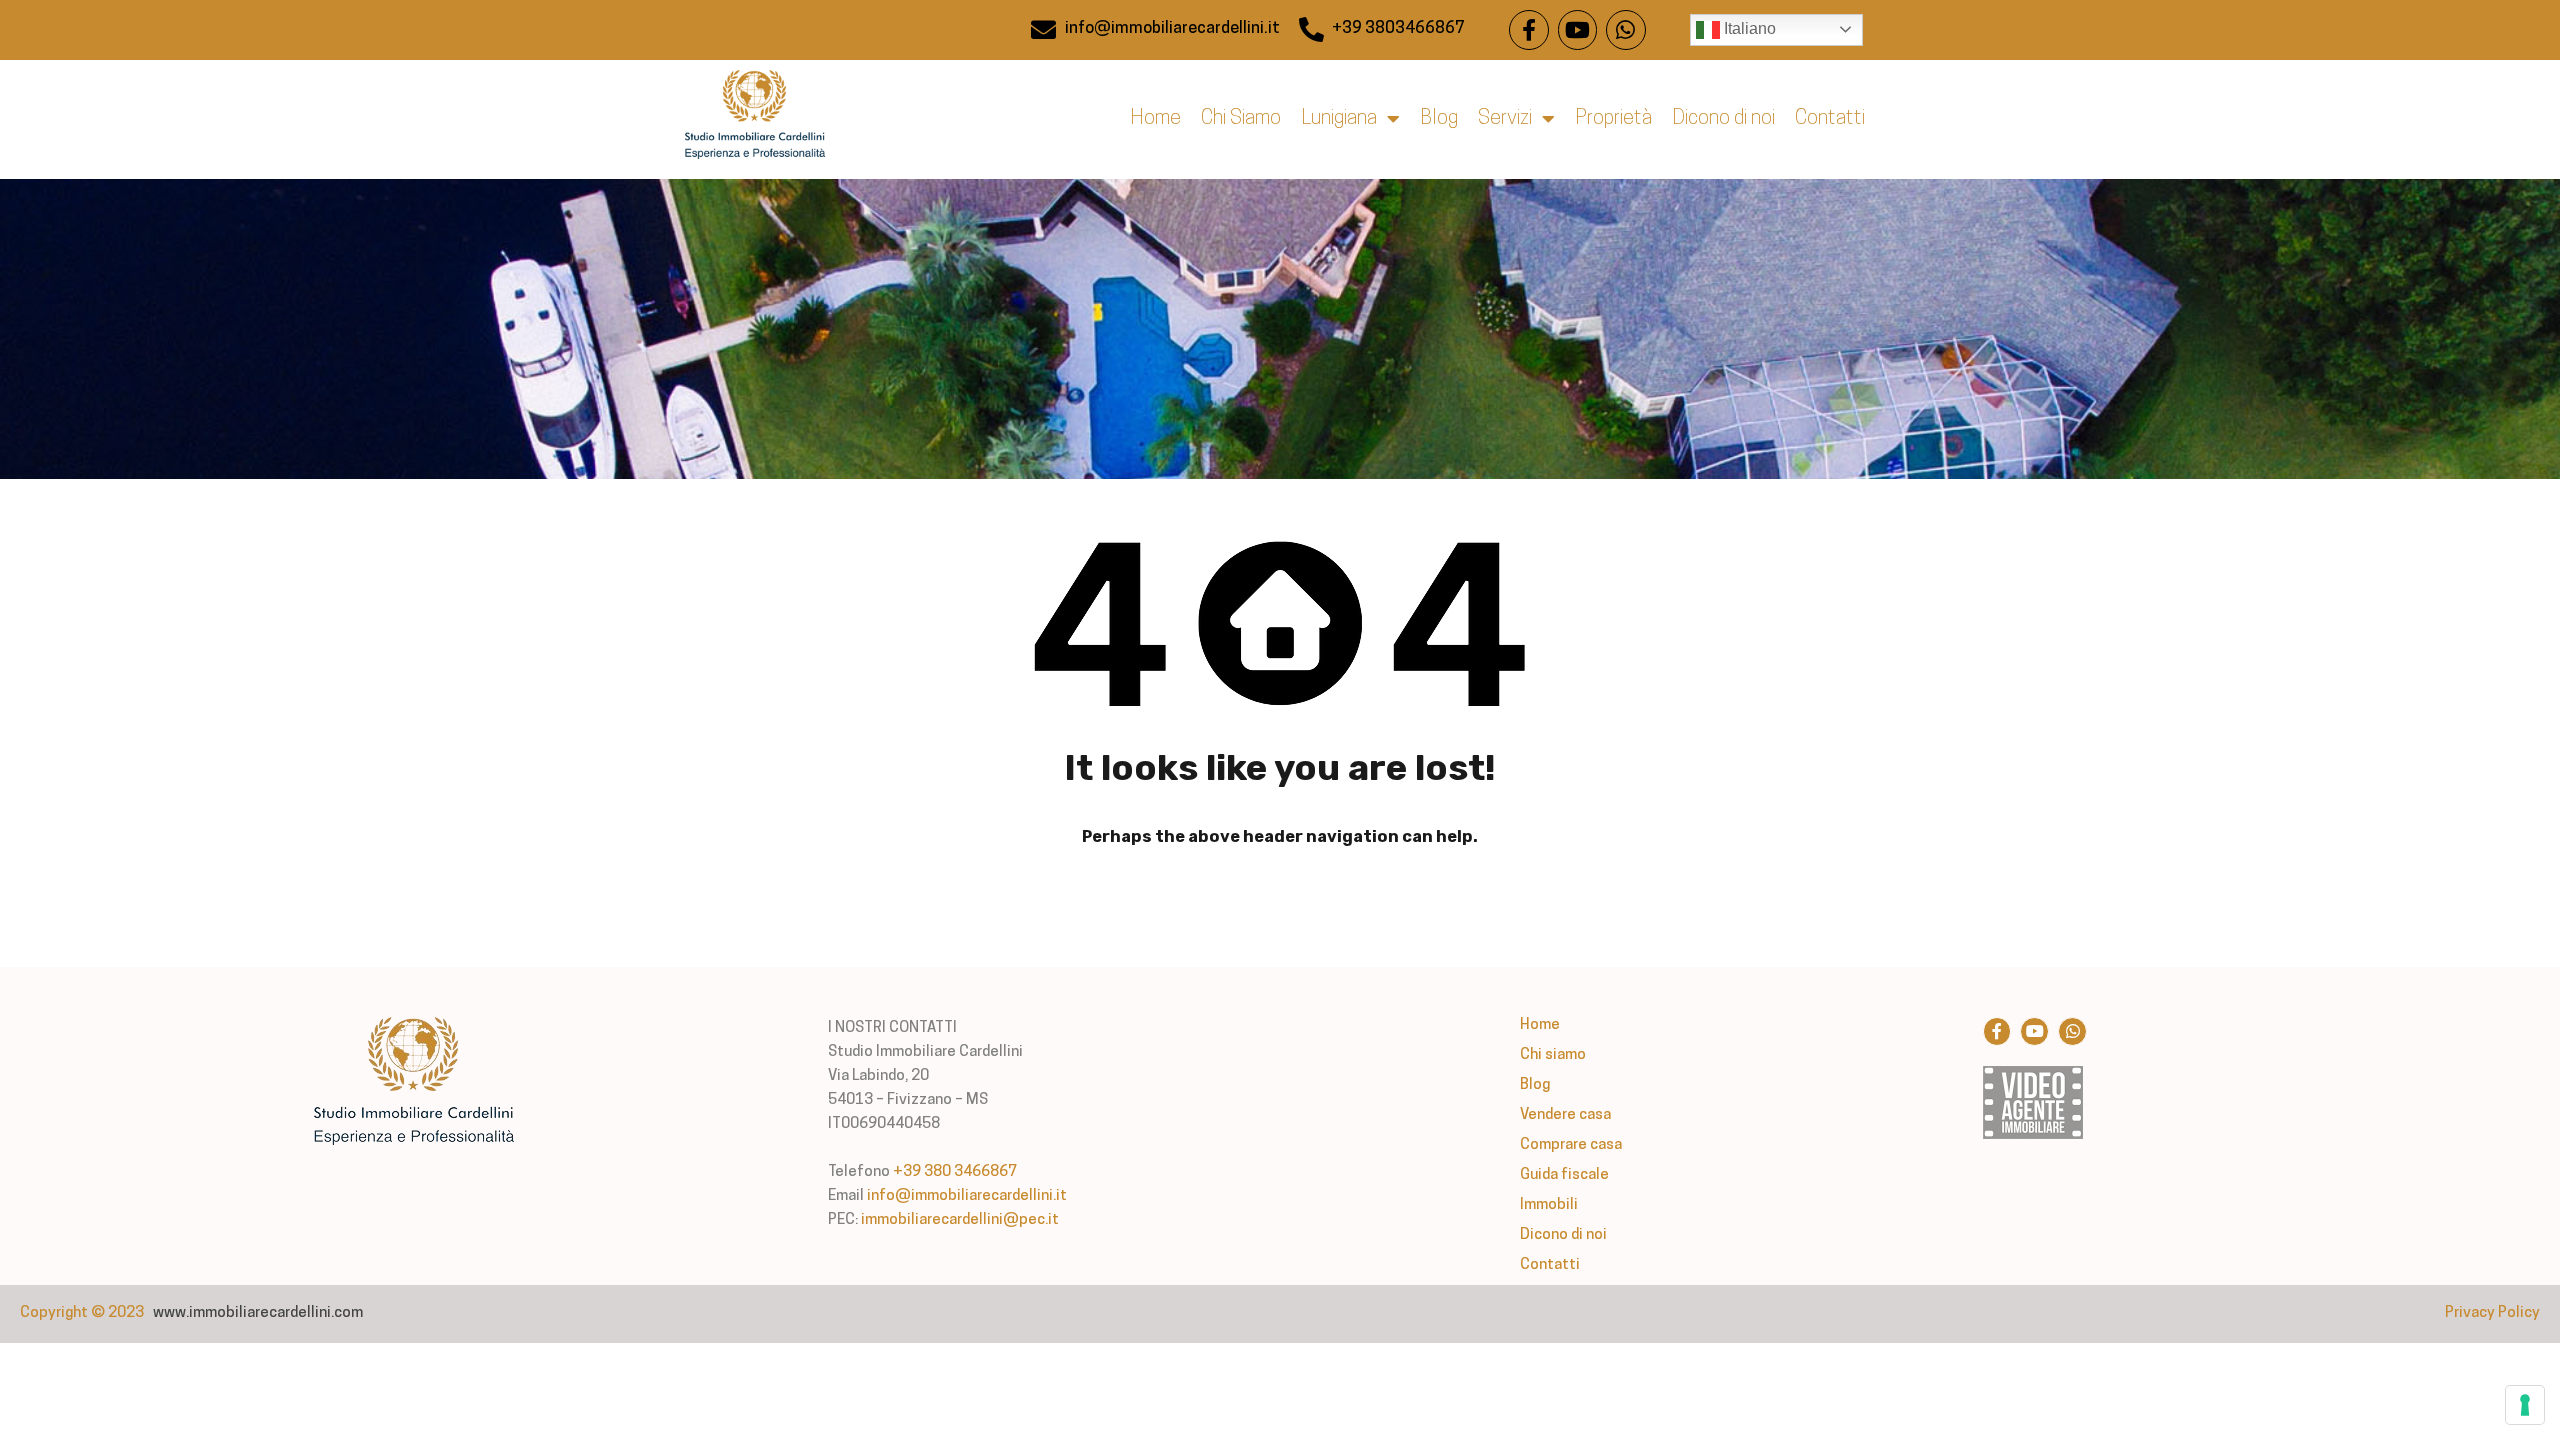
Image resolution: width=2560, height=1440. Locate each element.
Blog (1439, 119)
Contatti (1830, 119)
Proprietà (1613, 119)
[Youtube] (1578, 30)
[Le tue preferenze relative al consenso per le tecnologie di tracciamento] (2525, 1405)
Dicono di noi (1723, 119)
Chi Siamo (1241, 119)
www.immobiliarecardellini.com (258, 1313)
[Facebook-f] (1529, 30)
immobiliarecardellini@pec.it (960, 1220)
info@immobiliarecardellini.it (967, 1196)
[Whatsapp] (1626, 30)
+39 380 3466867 (955, 1172)
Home (1155, 119)
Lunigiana (1339, 119)
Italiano (1748, 28)
